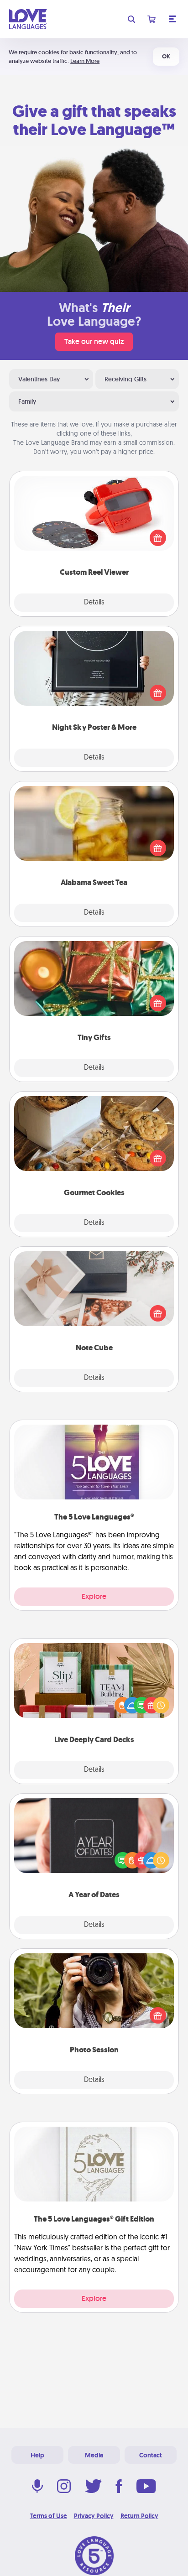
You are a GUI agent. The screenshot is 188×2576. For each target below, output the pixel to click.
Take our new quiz (94, 341)
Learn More (85, 61)
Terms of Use (49, 2516)
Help (37, 2455)
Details (94, 603)
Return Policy (139, 2516)
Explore (94, 1596)
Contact (151, 2455)
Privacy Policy (94, 2516)
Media (94, 2455)
